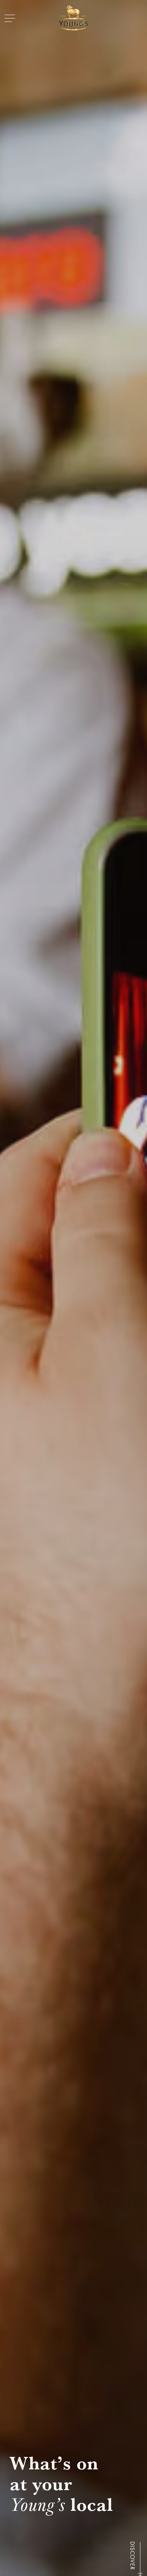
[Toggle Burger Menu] (10, 18)
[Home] (73, 18)
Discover (132, 2555)
